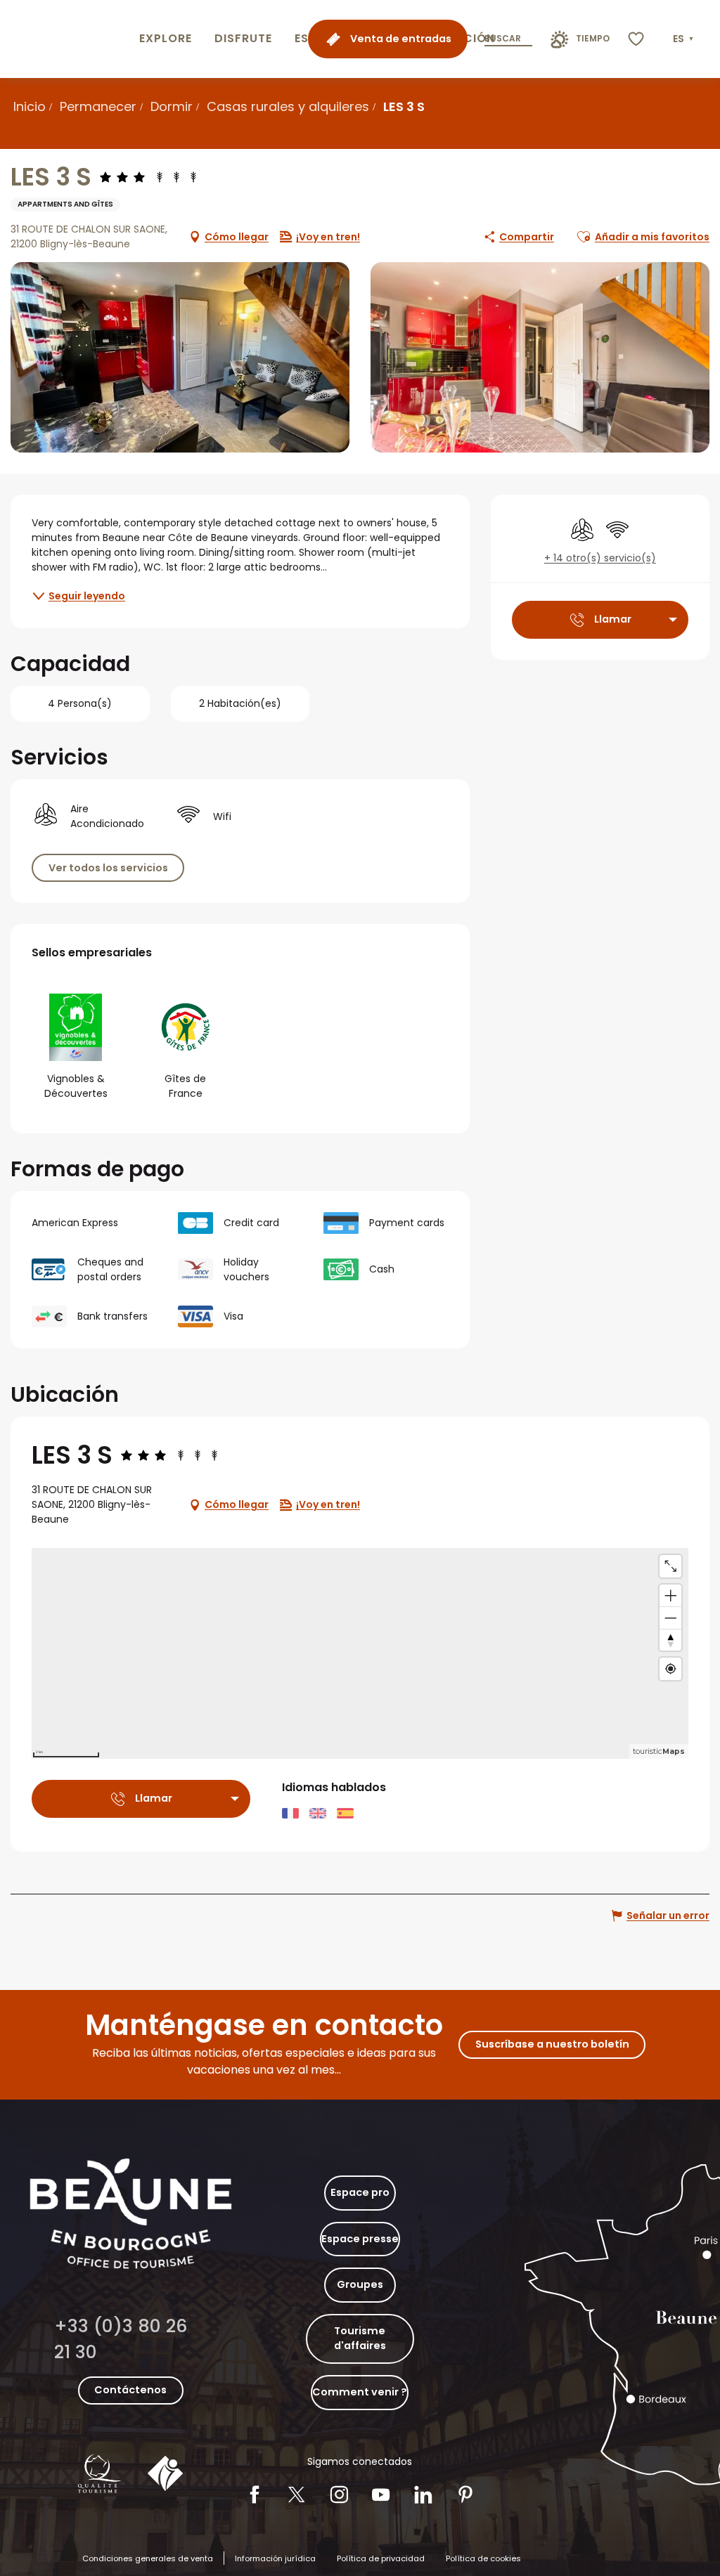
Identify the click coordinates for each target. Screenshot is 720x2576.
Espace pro (360, 2192)
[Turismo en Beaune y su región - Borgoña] (67, 39)
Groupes (360, 2284)
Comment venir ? (360, 2392)
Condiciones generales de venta (148, 2558)
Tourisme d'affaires (360, 2338)
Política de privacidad (381, 2558)
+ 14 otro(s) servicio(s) (600, 558)
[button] (684, 39)
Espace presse (360, 2239)
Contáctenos (130, 2390)
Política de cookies (483, 2558)
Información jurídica (275, 2558)
